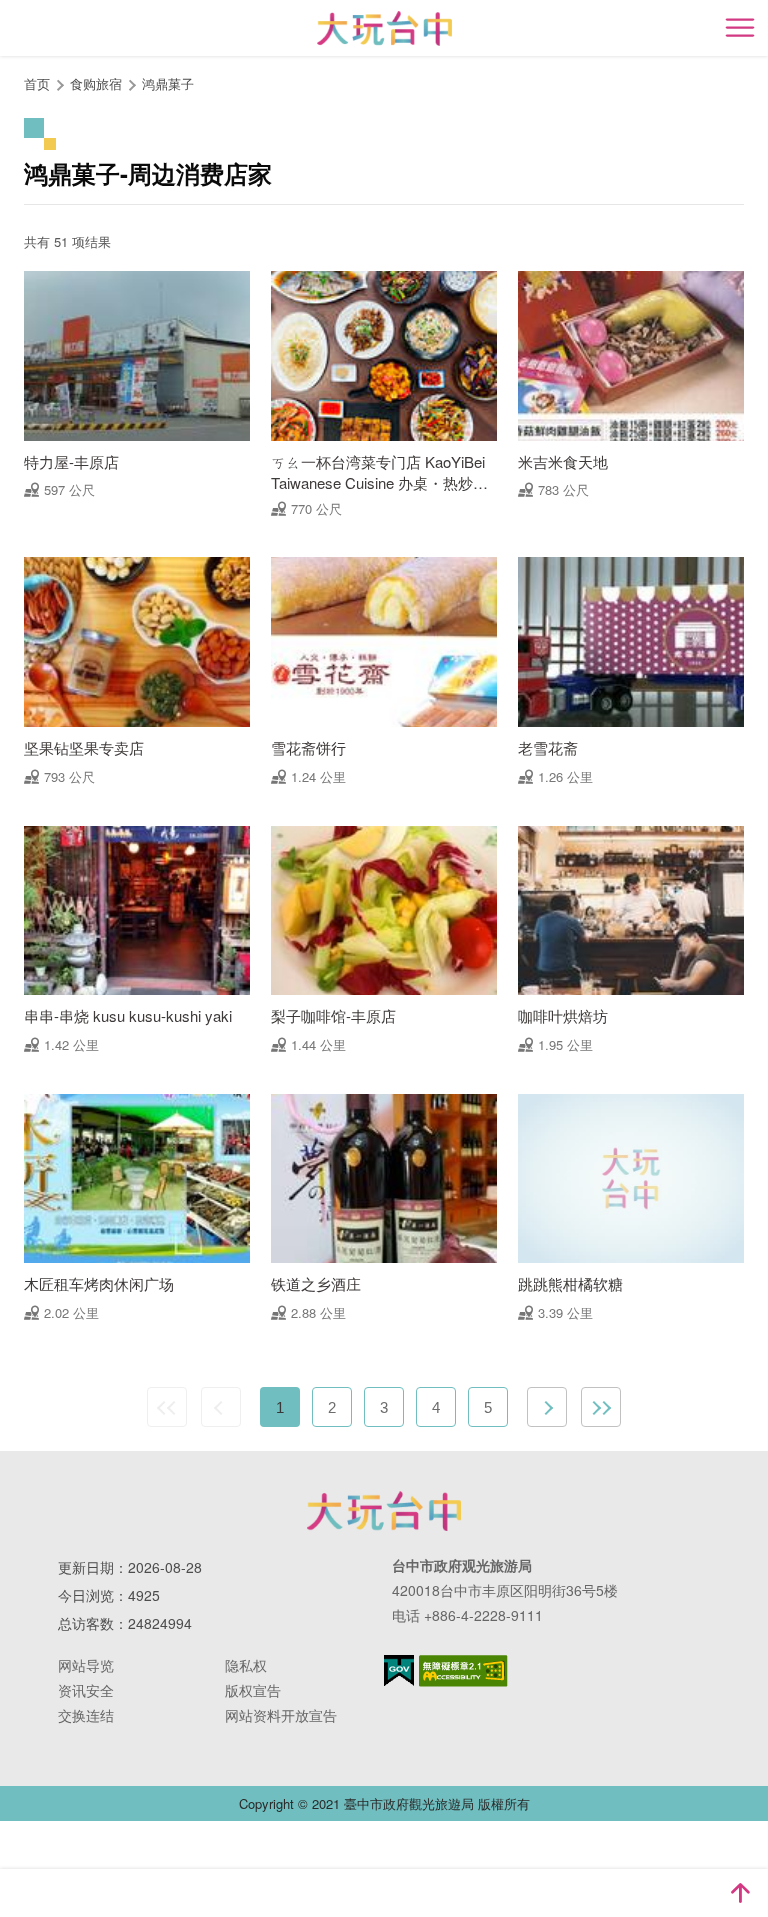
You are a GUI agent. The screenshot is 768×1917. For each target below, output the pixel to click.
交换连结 (86, 1715)
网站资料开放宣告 (281, 1715)
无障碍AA (463, 1671)
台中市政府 (384, 1511)
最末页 (601, 1407)
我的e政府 (399, 1670)
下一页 (547, 1407)
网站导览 (86, 1665)
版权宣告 (253, 1690)
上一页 (221, 1407)
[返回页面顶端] (740, 1893)
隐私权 (246, 1665)
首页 (37, 83)
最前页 (167, 1407)
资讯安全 (86, 1690)
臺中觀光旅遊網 (384, 28)
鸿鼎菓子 (168, 83)
